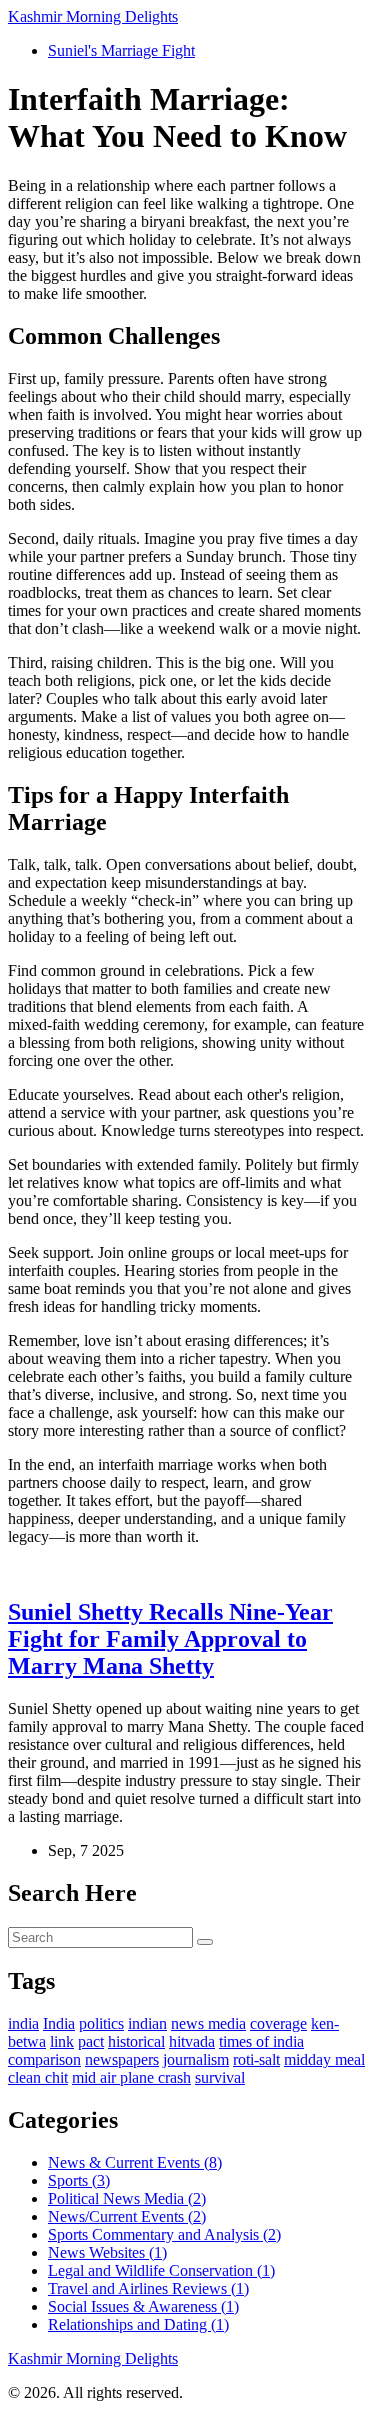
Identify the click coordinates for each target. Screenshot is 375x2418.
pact (91, 2041)
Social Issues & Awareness (143, 2306)
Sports (79, 2180)
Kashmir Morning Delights (93, 16)
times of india (261, 2041)
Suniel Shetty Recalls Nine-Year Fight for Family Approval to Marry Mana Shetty (170, 1639)
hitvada (192, 2041)
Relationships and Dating (138, 2324)
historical (136, 2041)
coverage (278, 2023)
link (62, 2041)
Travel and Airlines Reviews (148, 2288)
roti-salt (256, 2059)
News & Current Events (135, 2162)
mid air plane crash (131, 2077)
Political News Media (127, 2198)
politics (101, 2023)
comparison (44, 2059)
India (59, 2023)
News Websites (107, 2252)
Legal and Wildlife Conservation (161, 2270)
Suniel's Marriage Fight (121, 50)
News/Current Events (127, 2216)
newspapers (122, 2059)
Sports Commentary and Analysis (164, 2234)
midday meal (324, 2059)
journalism (196, 2059)
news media (208, 2023)
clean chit (38, 2077)
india (23, 2023)
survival (220, 2077)
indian (147, 2023)
